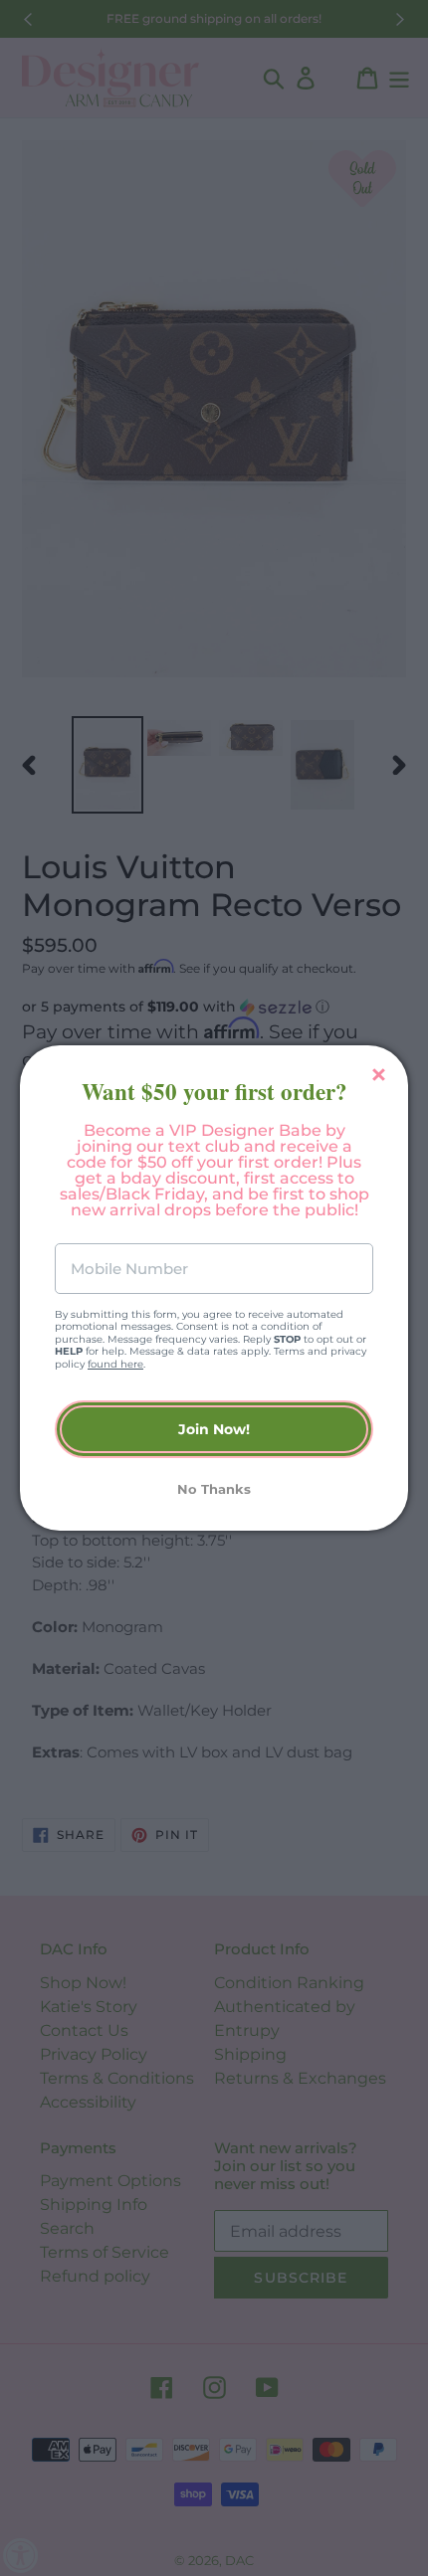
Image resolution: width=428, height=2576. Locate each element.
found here (115, 1364)
